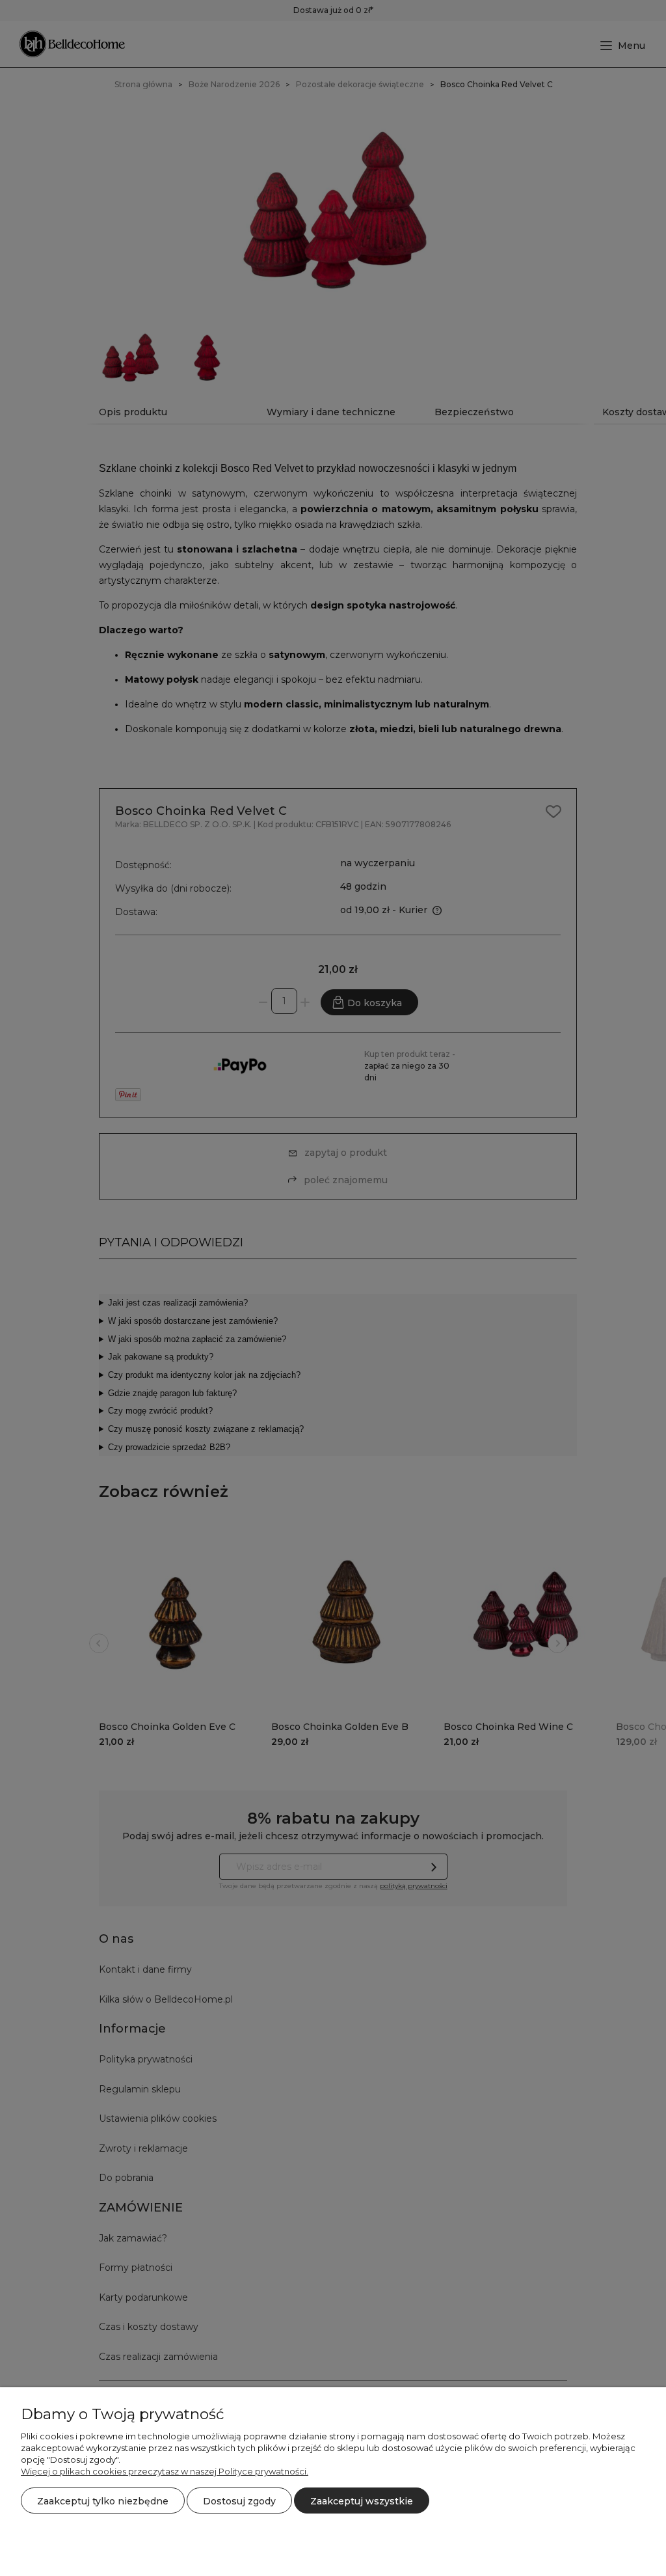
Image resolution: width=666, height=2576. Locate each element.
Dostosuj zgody (239, 2501)
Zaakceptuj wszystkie (362, 2501)
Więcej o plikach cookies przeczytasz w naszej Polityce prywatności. (165, 2471)
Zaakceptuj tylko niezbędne (103, 2501)
